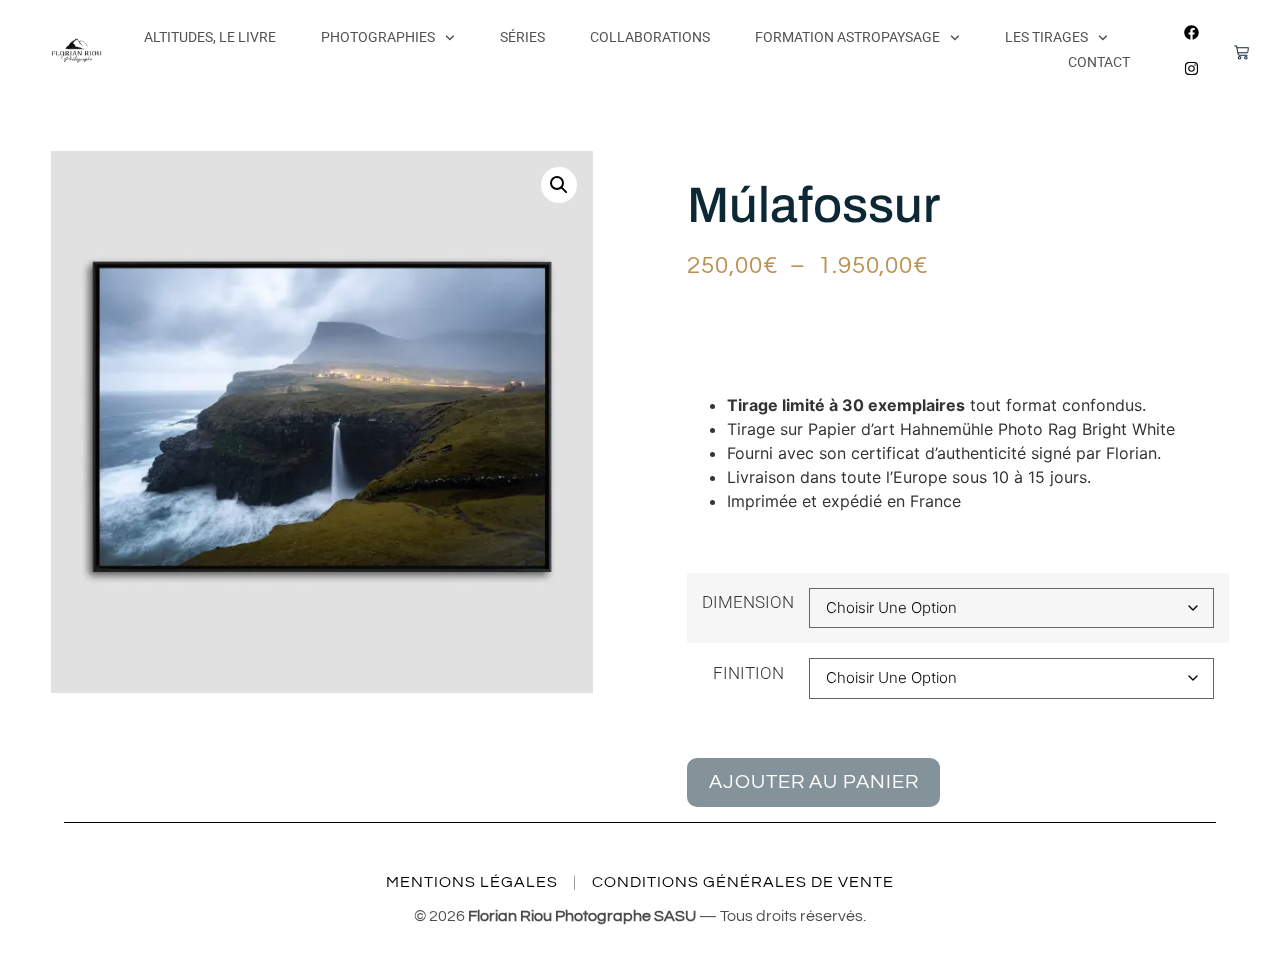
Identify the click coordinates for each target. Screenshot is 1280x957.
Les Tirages (1046, 37)
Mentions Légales (472, 882)
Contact (1099, 62)
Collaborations (650, 37)
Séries (522, 37)
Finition (748, 673)
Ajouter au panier (813, 782)
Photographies (378, 37)
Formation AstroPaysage (847, 37)
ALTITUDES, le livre (210, 37)
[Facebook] (1191, 32)
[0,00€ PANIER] (1229, 56)
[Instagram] (1191, 68)
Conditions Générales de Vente (743, 882)
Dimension (748, 602)
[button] (559, 185)
